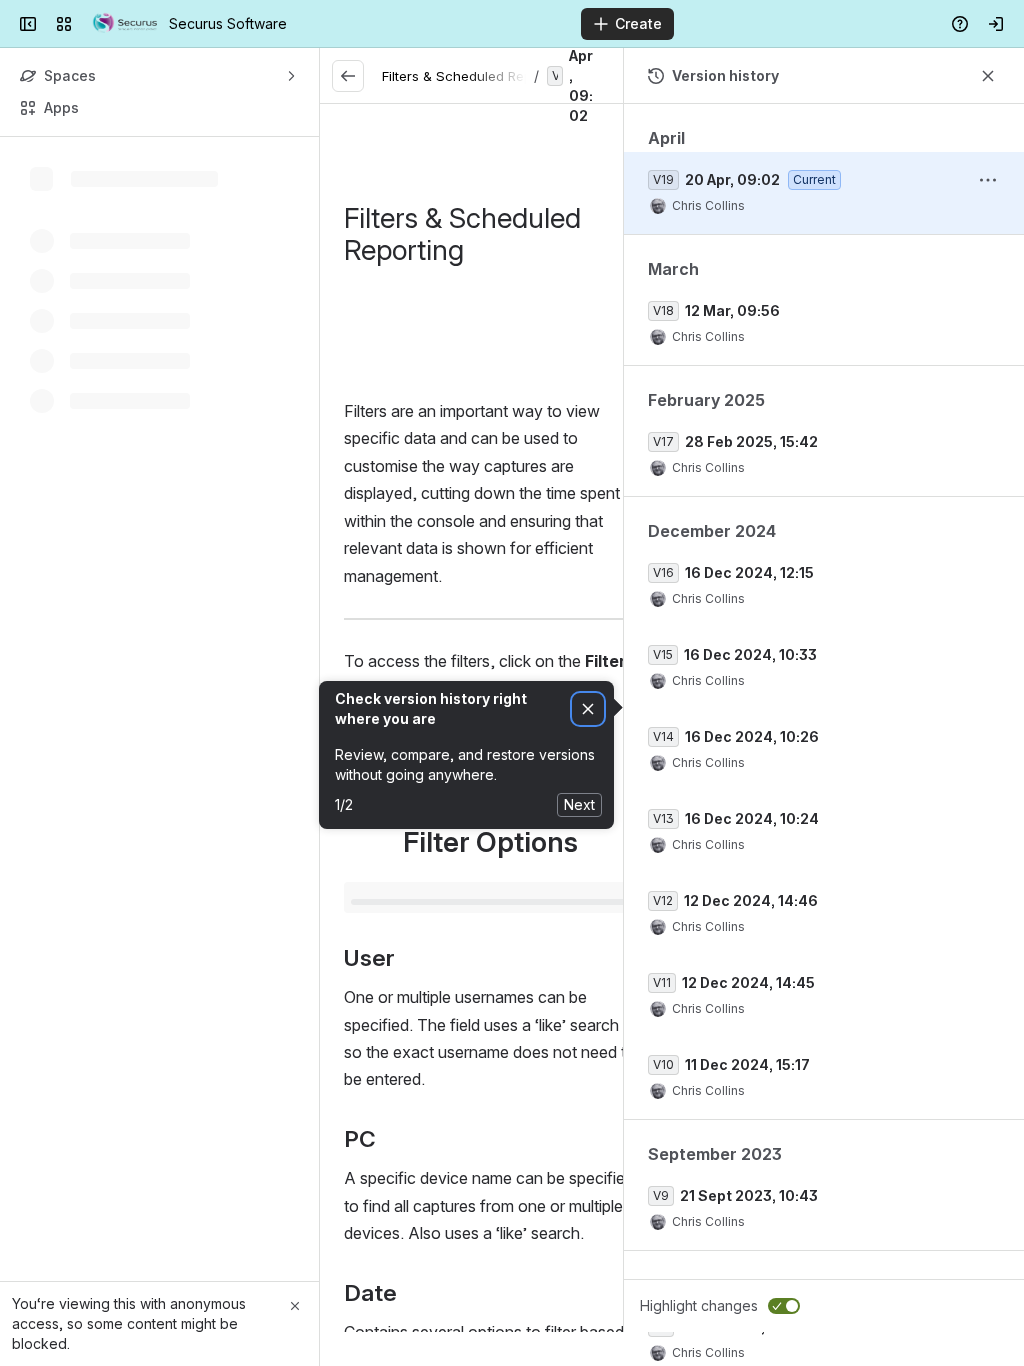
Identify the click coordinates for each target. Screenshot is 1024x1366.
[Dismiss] (588, 709)
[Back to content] (348, 76)
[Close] (295, 1306)
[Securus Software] (124, 24)
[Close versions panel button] (988, 76)
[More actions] (988, 180)
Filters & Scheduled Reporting (475, 76)
